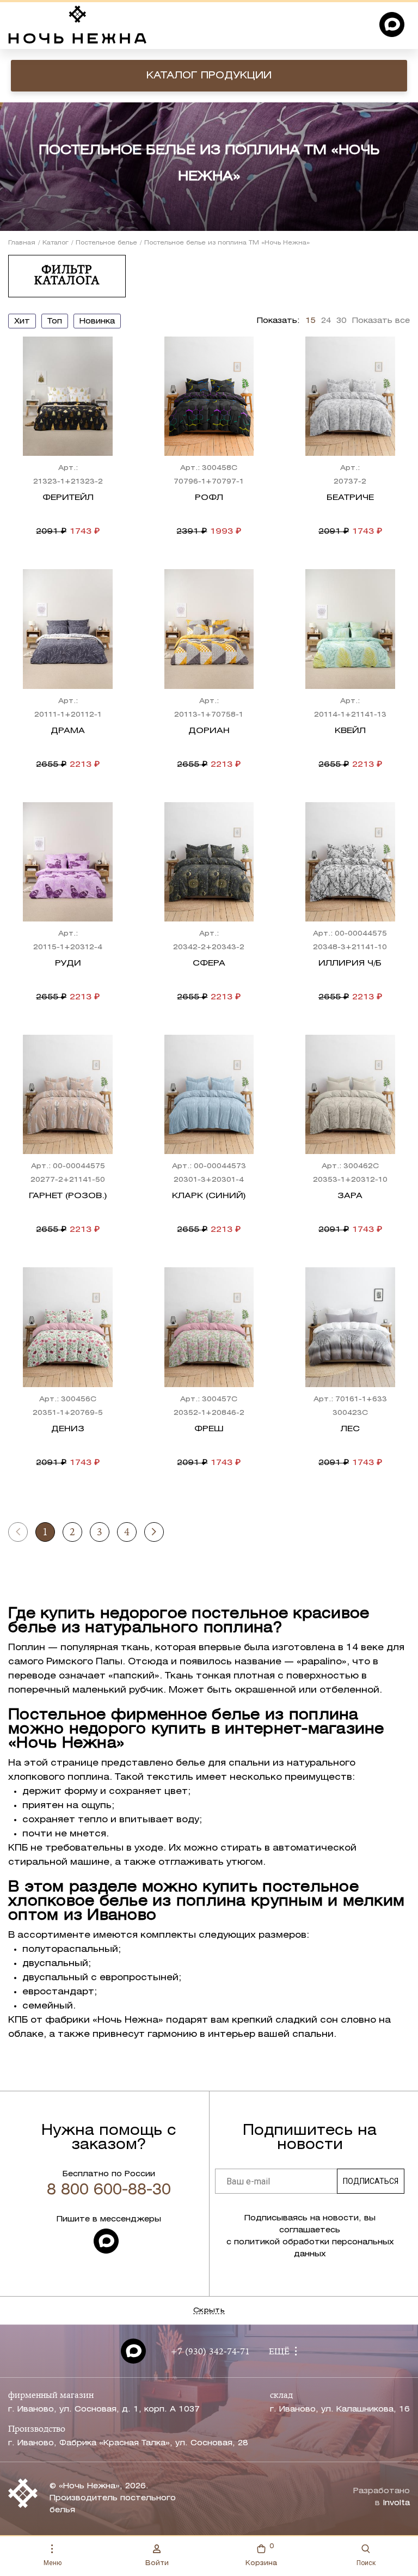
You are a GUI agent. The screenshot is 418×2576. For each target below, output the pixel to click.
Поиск (366, 2563)
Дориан (209, 731)
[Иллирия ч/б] (350, 862)
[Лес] (350, 1327)
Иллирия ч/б (350, 963)
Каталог (56, 243)
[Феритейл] (68, 396)
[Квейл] (350, 629)
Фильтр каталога (67, 276)
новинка (97, 322)
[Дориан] (209, 629)
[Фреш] (209, 1327)
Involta (396, 2503)
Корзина (261, 2555)
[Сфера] (209, 862)
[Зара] (350, 1094)
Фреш (209, 1429)
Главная (22, 243)
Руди (68, 963)
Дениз (68, 1429)
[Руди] (68, 862)
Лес (350, 1429)
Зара (350, 1196)
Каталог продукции (209, 76)
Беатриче (350, 498)
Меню (53, 2563)
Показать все (381, 321)
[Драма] (68, 629)
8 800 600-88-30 (109, 2190)
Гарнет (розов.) (68, 1196)
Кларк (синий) (209, 1196)
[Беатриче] (350, 396)
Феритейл (68, 498)
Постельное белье (106, 243)
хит (22, 322)
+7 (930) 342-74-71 (210, 2352)
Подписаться (371, 2181)
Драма (68, 731)
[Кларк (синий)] (209, 1094)
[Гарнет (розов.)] (68, 1094)
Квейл (350, 731)
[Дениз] (68, 1327)
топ (55, 322)
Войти (157, 2563)
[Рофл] (209, 396)
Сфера (209, 963)
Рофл (209, 498)
